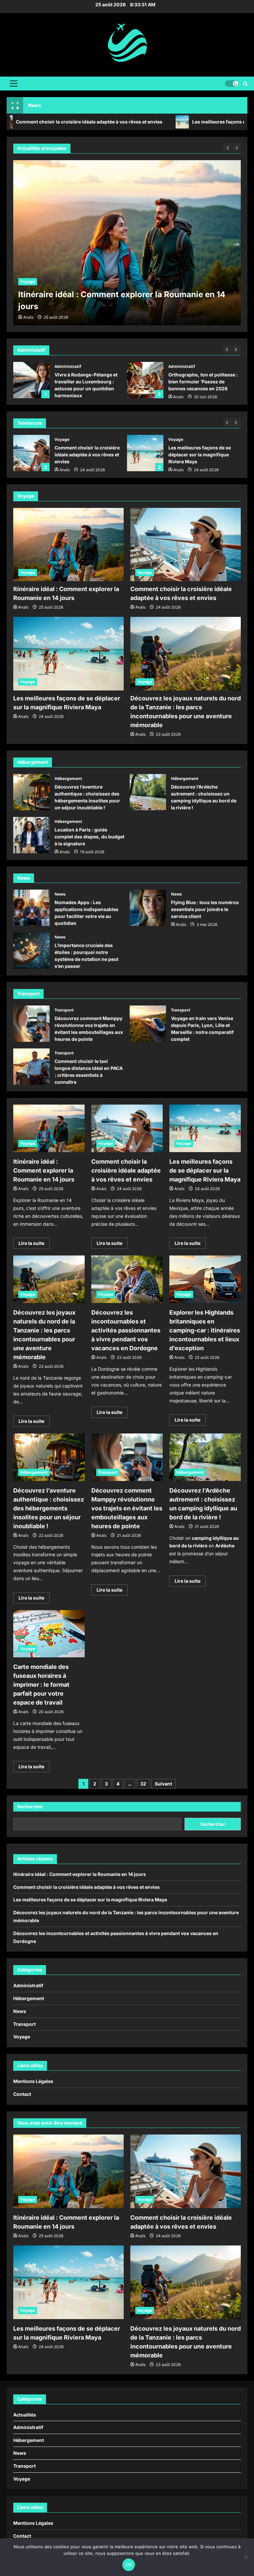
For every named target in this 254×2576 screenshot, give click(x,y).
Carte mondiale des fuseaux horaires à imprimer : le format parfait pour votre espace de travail (41, 1685)
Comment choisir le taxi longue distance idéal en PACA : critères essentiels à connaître (31, 1067)
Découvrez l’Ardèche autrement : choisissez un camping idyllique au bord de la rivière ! (148, 792)
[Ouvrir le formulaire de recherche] (245, 84)
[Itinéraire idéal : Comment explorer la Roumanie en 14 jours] (68, 545)
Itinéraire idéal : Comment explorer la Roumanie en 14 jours (44, 1170)
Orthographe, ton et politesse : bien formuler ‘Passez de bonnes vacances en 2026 (31, 380)
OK (129, 2565)
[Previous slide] (228, 349)
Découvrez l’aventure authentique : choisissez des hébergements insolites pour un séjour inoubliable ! (31, 792)
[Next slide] (237, 349)
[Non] (246, 2557)
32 (143, 1784)
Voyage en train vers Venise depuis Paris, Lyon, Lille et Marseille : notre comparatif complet (148, 1024)
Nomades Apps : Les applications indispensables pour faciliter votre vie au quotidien (31, 908)
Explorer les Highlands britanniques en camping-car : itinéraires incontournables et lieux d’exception (205, 1330)
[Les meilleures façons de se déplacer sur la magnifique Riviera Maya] (68, 654)
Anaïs (65, 397)
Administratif (68, 366)
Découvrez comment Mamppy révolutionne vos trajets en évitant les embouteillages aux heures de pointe (31, 1024)
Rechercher (30, 1806)
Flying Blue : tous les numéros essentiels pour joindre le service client (148, 908)
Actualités (25, 2415)
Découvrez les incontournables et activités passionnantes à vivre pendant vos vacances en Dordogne (126, 1330)
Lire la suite (34, 1244)
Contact (22, 2094)
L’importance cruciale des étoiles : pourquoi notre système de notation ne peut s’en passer (31, 951)
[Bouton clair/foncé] (232, 84)
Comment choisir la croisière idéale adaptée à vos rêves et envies (31, 453)
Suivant (163, 1784)
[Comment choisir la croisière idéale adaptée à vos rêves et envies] (127, 243)
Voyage (28, 282)
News (60, 894)
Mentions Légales (33, 2081)
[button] (14, 84)
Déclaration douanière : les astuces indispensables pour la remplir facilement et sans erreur (145, 380)
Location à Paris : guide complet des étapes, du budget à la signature (31, 835)
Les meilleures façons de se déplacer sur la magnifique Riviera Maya (145, 453)
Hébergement (68, 778)
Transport (64, 1010)
